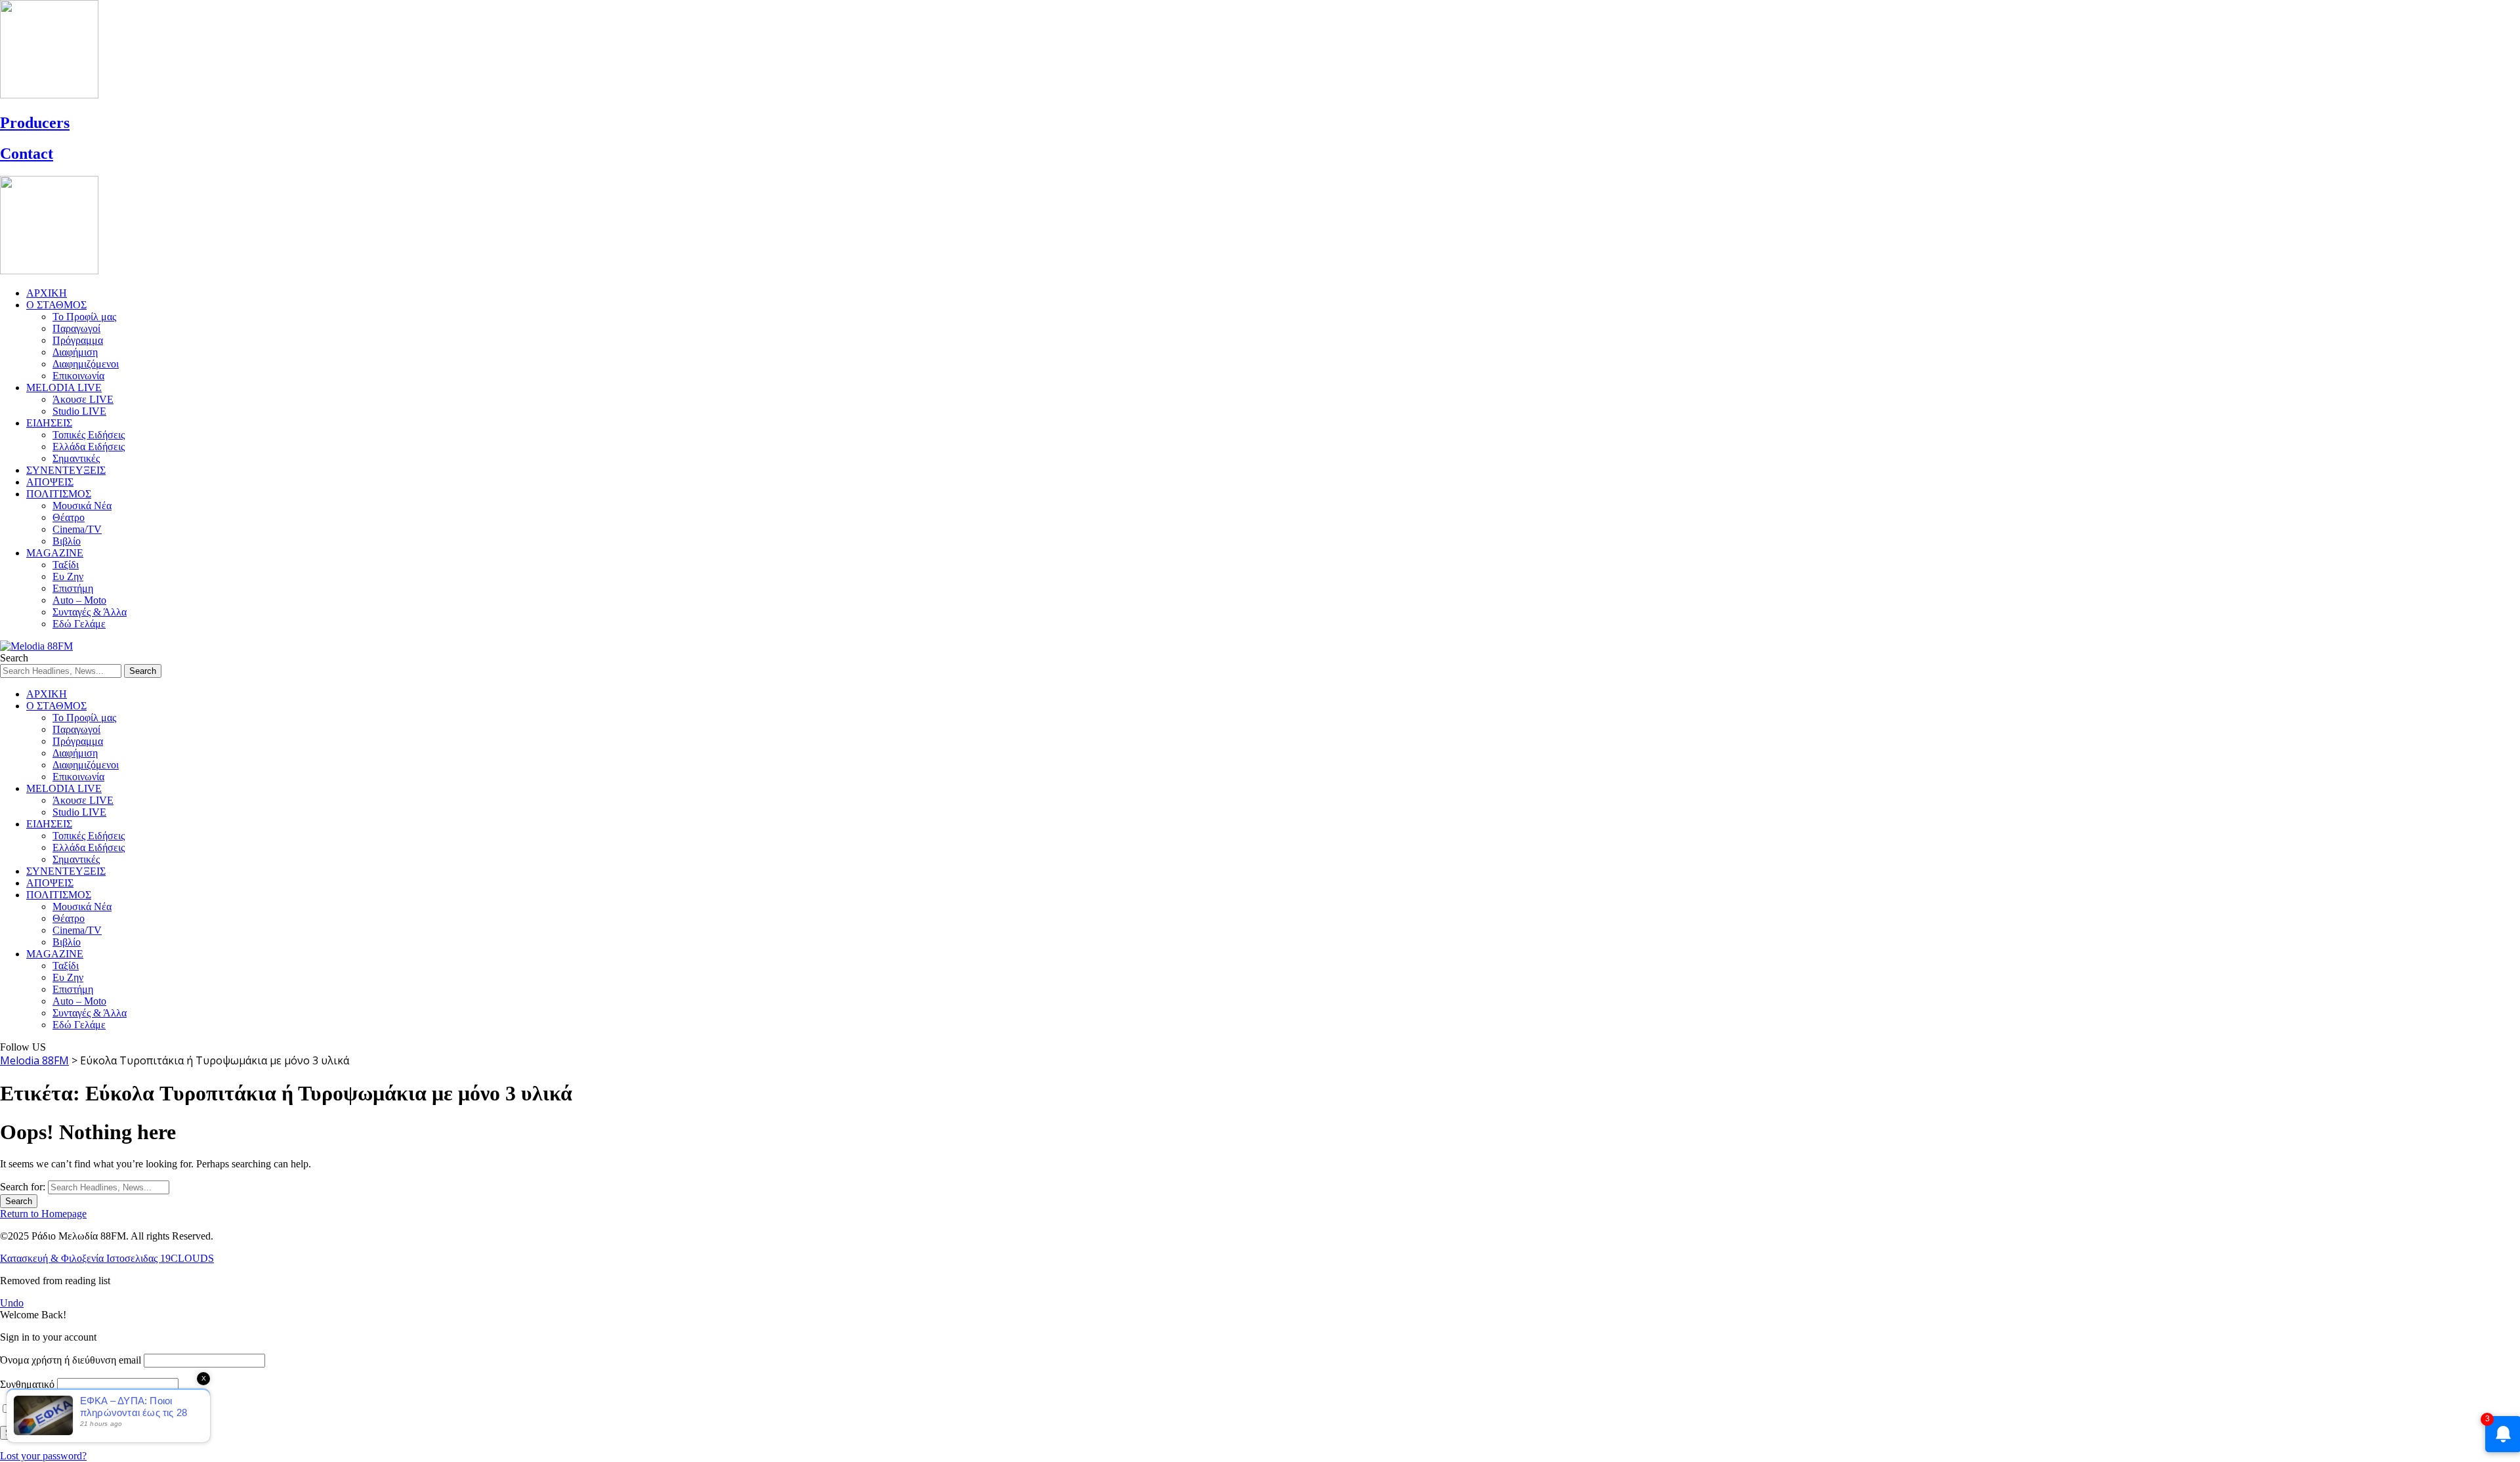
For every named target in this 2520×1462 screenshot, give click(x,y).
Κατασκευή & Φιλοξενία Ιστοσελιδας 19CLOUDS (107, 1258)
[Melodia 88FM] (36, 646)
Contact (27, 154)
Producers (35, 123)
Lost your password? (43, 1456)
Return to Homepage (43, 1214)
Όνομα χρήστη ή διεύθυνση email (71, 1360)
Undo (12, 1303)
